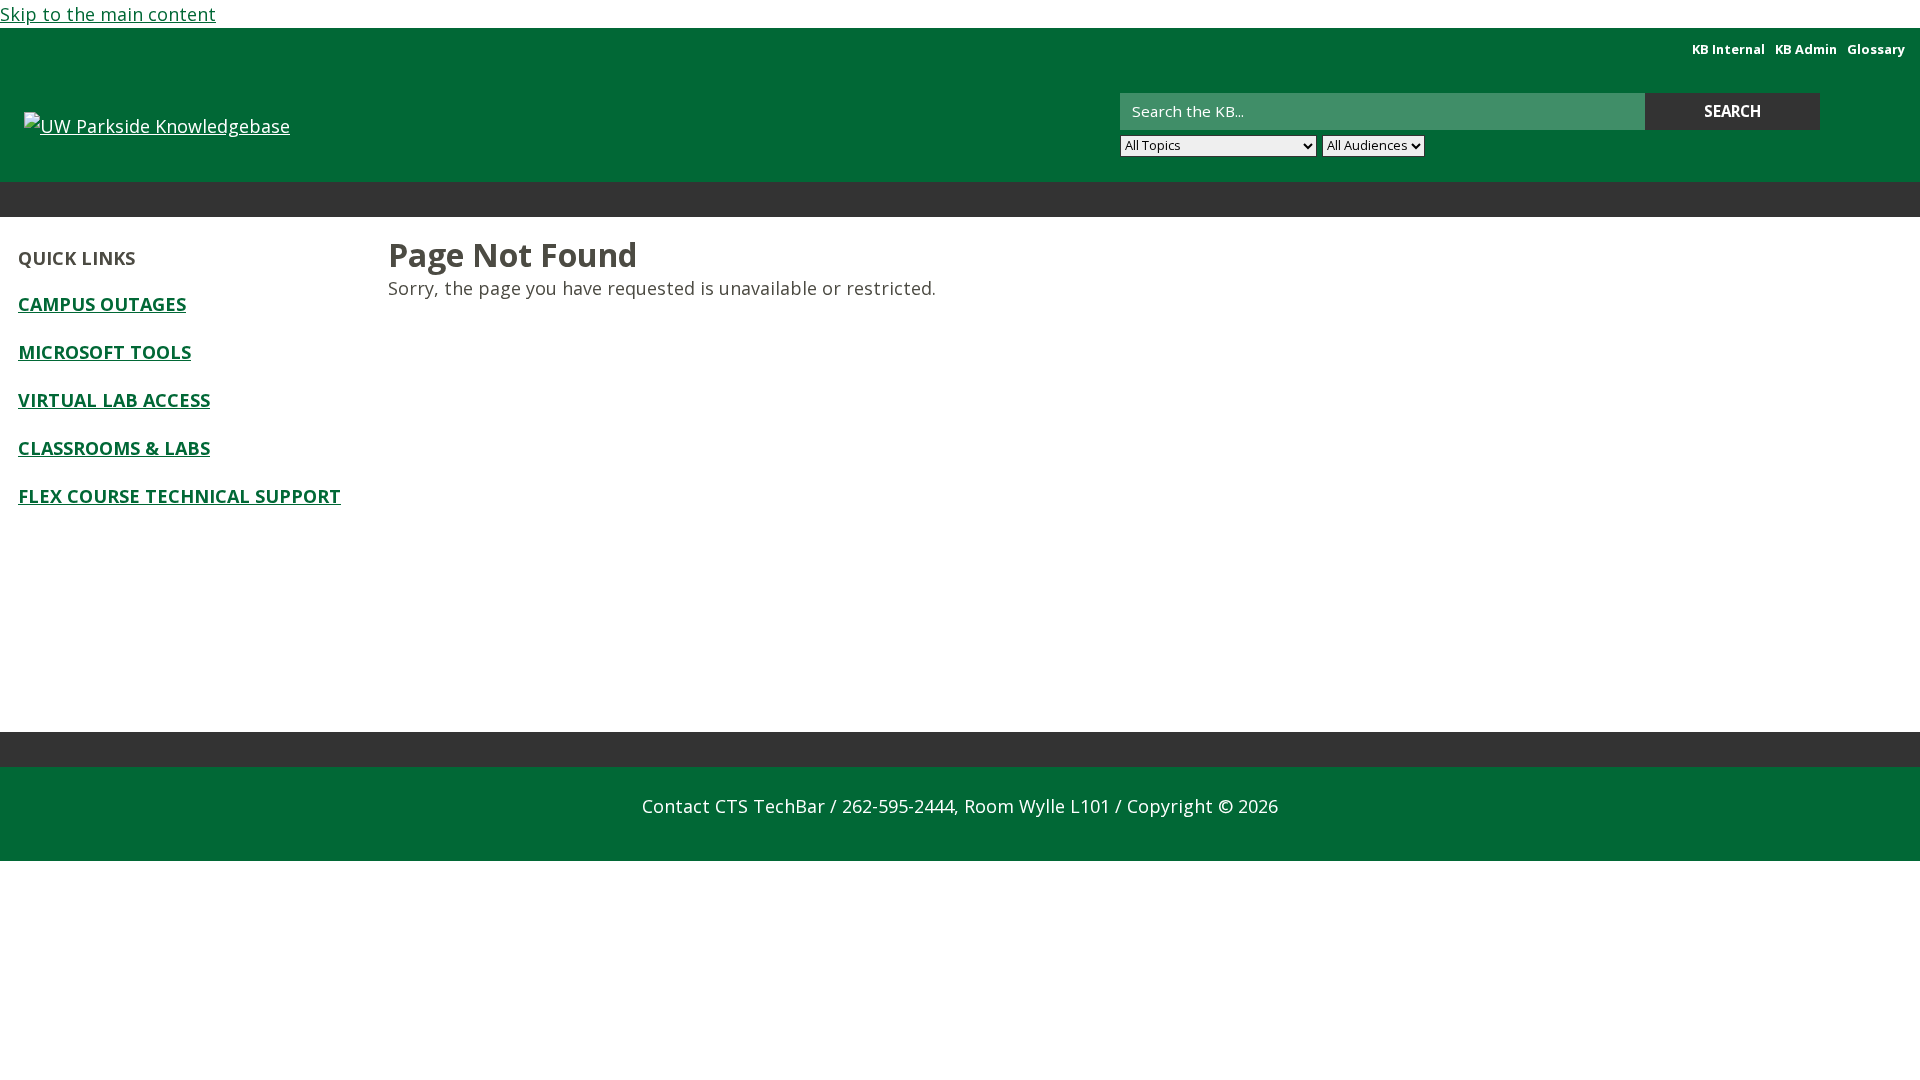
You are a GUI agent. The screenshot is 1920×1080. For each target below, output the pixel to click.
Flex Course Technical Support (179, 496)
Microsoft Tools (104, 352)
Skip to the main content (108, 14)
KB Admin (1806, 49)
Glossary (1876, 49)
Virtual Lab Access (114, 400)
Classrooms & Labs (114, 448)
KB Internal (1728, 49)
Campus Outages (102, 304)
